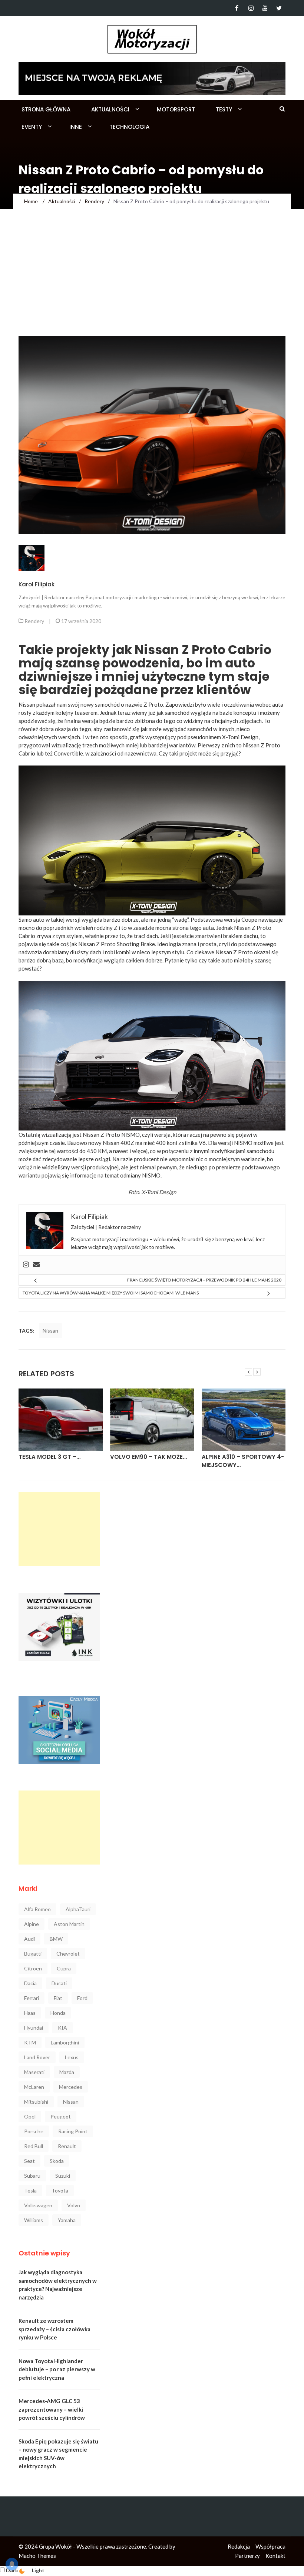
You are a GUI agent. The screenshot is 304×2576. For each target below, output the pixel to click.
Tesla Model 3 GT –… (49, 1457)
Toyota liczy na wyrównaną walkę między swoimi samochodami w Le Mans (111, 1293)
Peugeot (61, 2116)
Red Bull (34, 2146)
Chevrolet (68, 1954)
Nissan (50, 1331)
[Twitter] (279, 8)
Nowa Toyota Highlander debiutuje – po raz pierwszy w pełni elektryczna (57, 2369)
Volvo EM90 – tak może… (148, 1457)
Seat (29, 2161)
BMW (56, 1939)
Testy (224, 109)
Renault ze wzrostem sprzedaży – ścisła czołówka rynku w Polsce (54, 2329)
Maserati (34, 2072)
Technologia (129, 127)
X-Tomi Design (159, 1192)
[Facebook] (237, 8)
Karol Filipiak (37, 584)
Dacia (30, 1983)
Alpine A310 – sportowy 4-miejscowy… (243, 1461)
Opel (30, 2116)
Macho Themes (37, 2556)
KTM (30, 2042)
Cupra (64, 1968)
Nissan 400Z (118, 1143)
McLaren (34, 2087)
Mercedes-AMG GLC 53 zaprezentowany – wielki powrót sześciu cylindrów (52, 2409)
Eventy (32, 127)
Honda (58, 2013)
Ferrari (32, 1998)
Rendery (34, 621)
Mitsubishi (36, 2102)
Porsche (34, 2131)
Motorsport (176, 109)
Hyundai (34, 2028)
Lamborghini (65, 2042)
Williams (34, 2220)
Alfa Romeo (37, 1909)
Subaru (32, 2176)
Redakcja (239, 2546)
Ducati (59, 1983)
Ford (82, 1998)
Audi (29, 1939)
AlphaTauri (78, 1909)
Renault (67, 2146)
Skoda (57, 2161)
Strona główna (46, 109)
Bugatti (33, 1954)
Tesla (30, 2190)
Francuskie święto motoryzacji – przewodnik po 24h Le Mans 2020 (204, 1280)
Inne (76, 127)
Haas (30, 2013)
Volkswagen (38, 2205)
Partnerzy (247, 2556)
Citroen (33, 1968)
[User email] (36, 1265)
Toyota (60, 2190)
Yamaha (67, 2220)
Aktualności (110, 109)
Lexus (72, 2057)
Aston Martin (69, 1924)
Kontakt (275, 2556)
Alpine (32, 1924)
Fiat (58, 1998)
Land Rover (37, 2057)
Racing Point (73, 2131)
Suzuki (63, 2176)
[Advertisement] (152, 280)
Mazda (67, 2072)
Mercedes (71, 2087)
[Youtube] (265, 8)
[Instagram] (251, 8)
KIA (62, 2028)
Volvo (74, 2205)
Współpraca (270, 2546)
